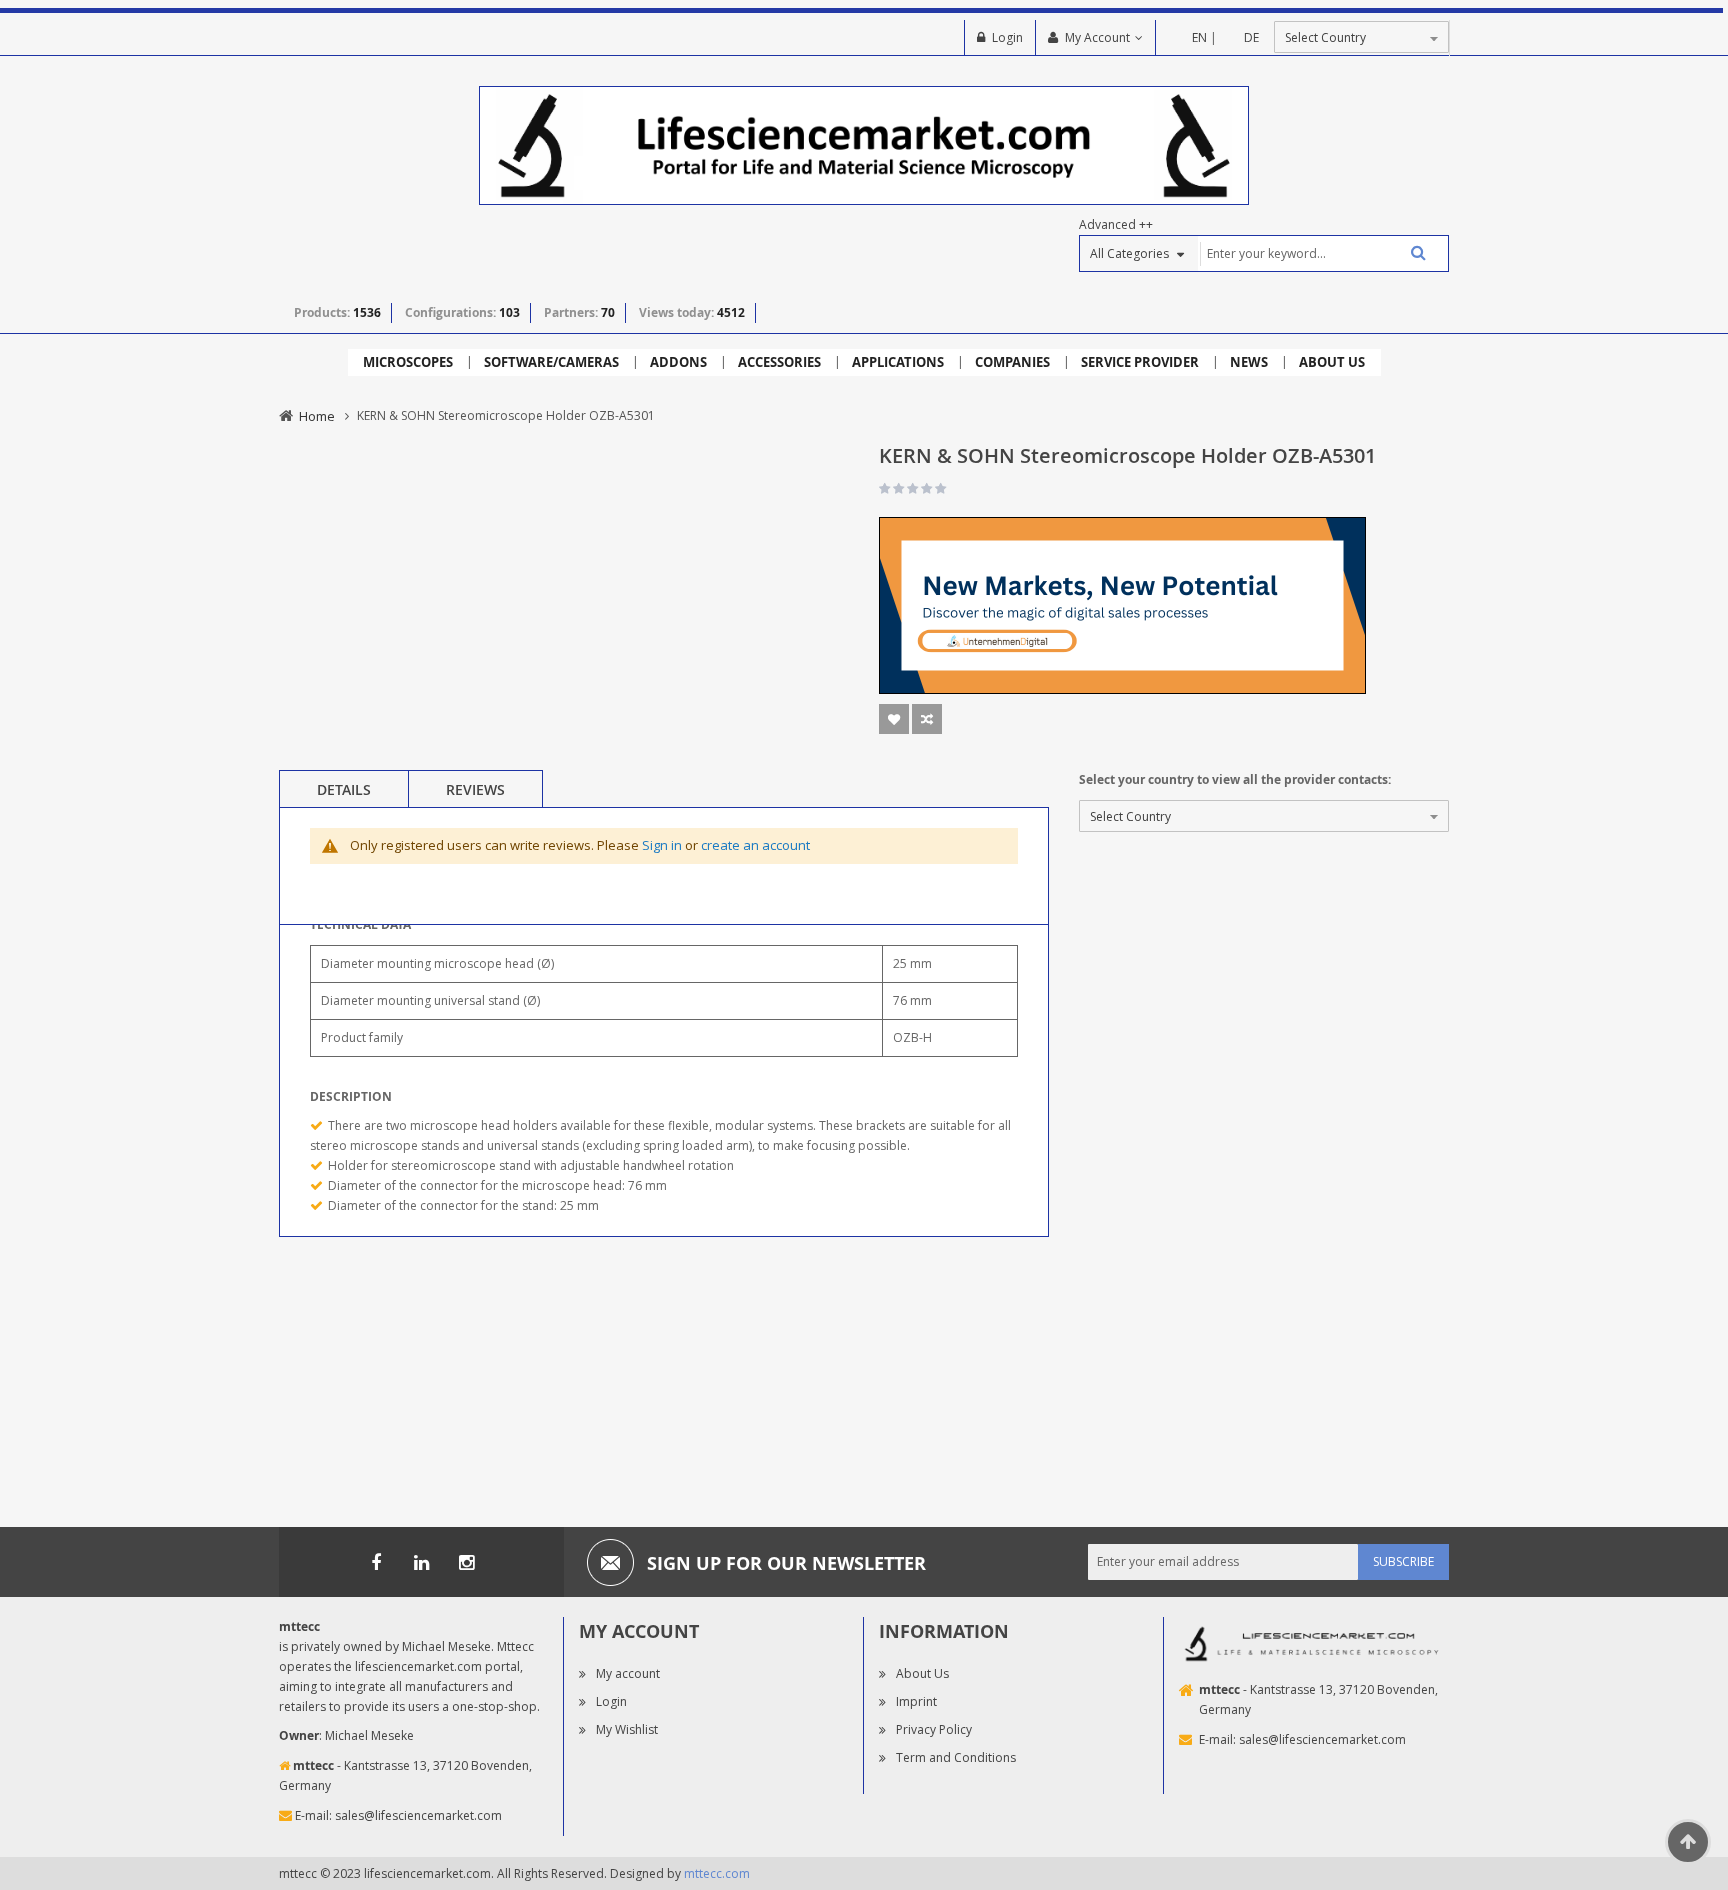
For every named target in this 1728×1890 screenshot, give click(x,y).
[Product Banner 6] (1122, 604)
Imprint (916, 1701)
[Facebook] (376, 1562)
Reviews (475, 789)
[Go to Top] (1688, 1842)
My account (628, 1673)
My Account (1097, 37)
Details (344, 789)
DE (1251, 37)
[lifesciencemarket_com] (466, 1562)
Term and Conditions (956, 1757)
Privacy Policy (934, 1729)
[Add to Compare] (927, 719)
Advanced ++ (1116, 224)
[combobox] (1323, 253)
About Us (922, 1673)
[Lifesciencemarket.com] (421, 1562)
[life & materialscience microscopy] (864, 144)
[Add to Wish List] (894, 719)
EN (1199, 37)
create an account (755, 845)
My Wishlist (627, 1729)
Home (317, 416)
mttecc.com (717, 1873)
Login (1007, 37)
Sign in (662, 845)
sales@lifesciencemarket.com (418, 1815)
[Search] (1411, 252)
